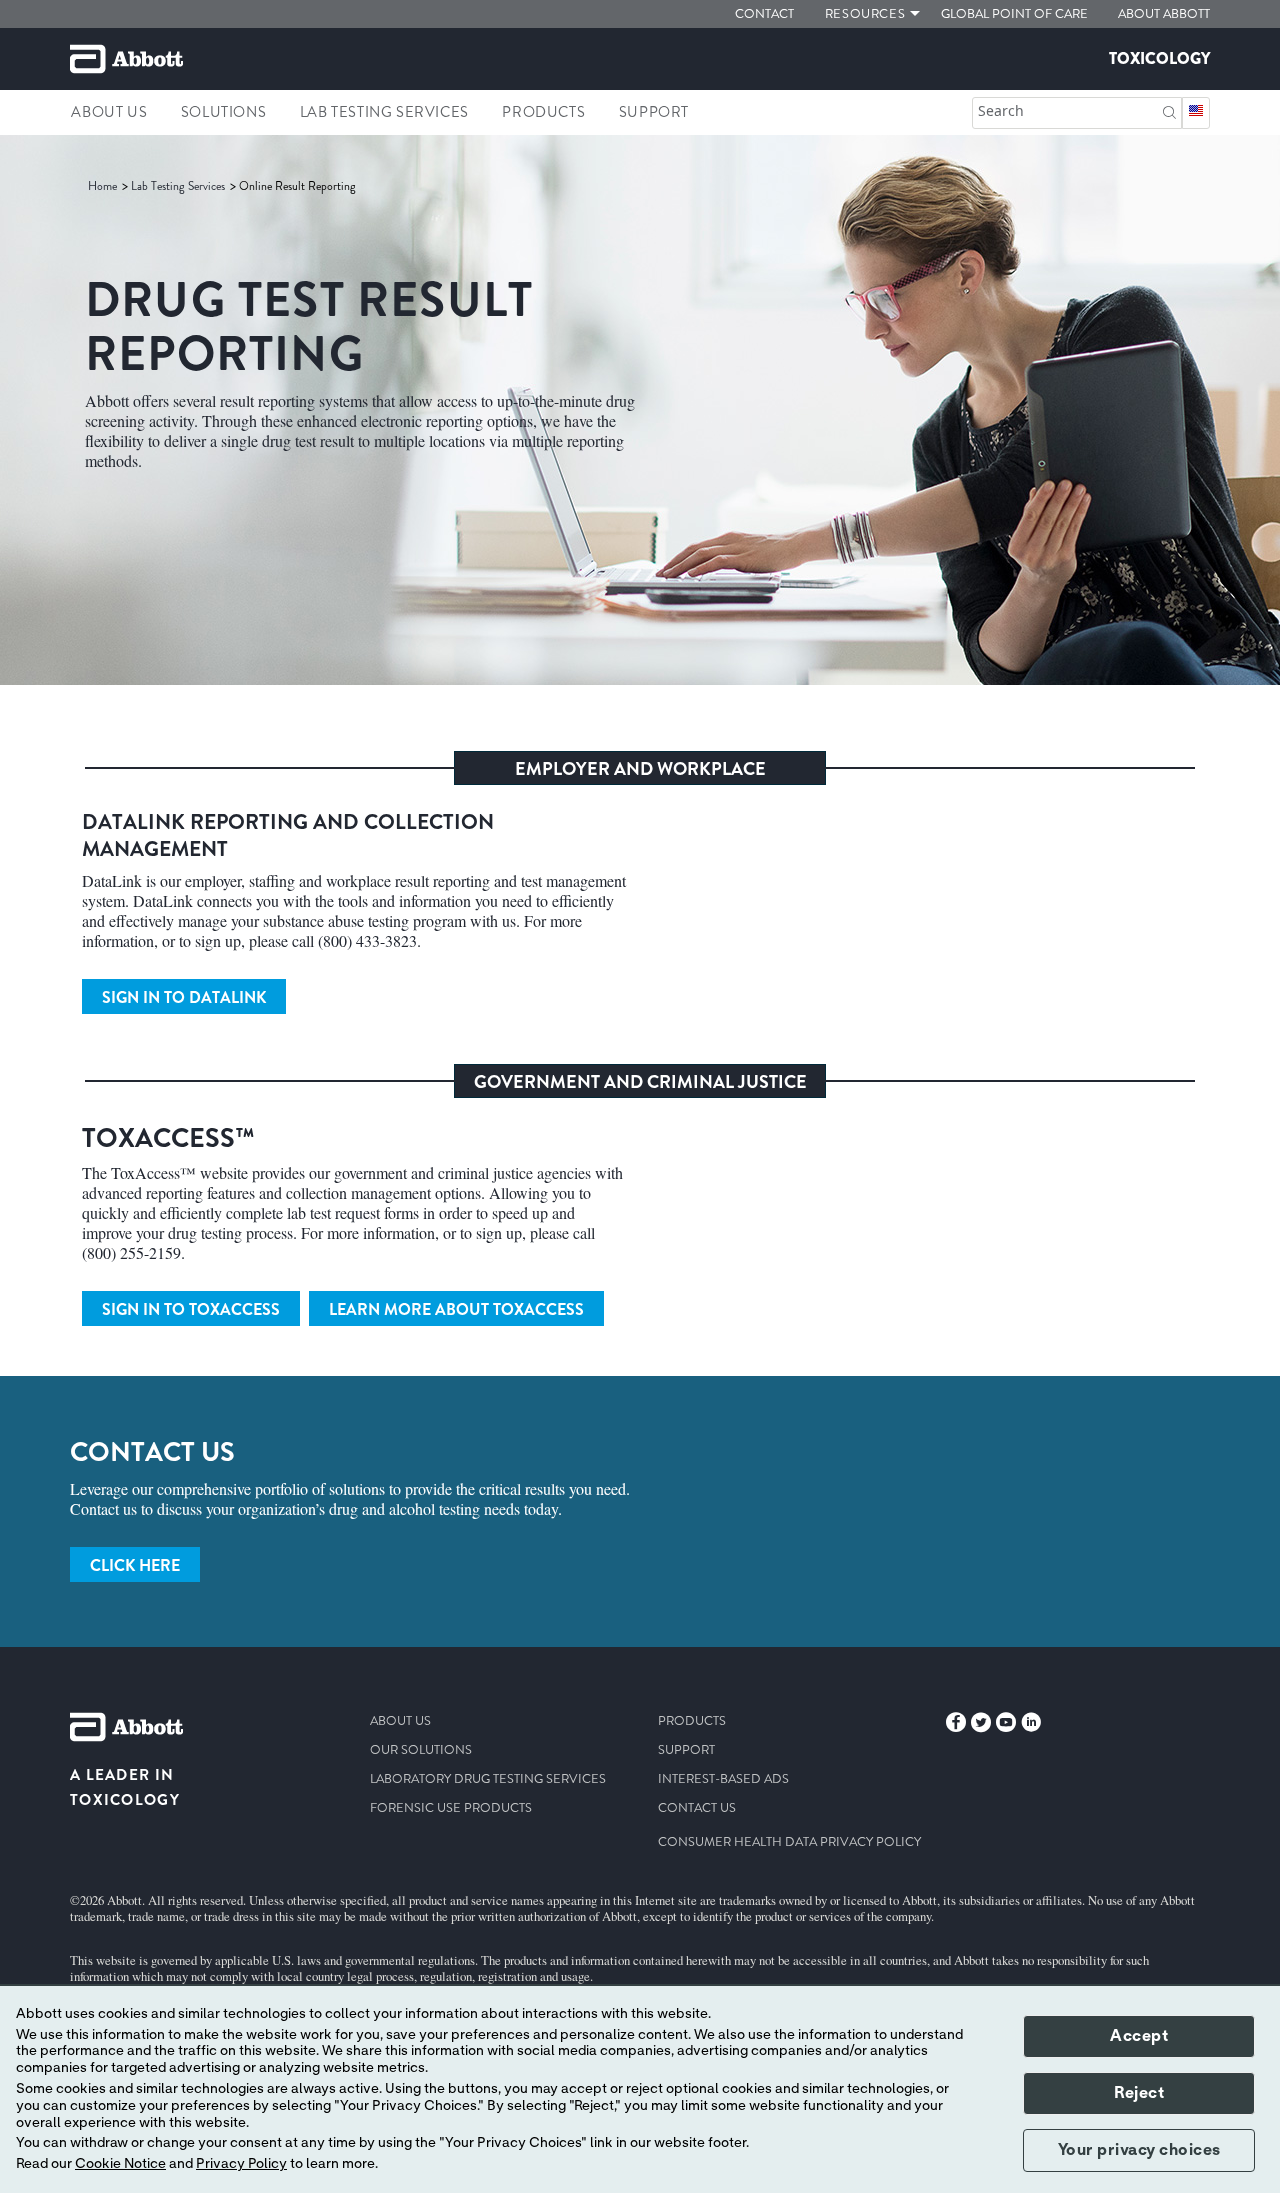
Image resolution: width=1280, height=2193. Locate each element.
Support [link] (654, 112)
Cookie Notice (120, 2164)
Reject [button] (1139, 2093)
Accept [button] (1139, 2036)
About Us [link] (109, 112)
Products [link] (543, 112)
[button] (1169, 110)
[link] (104, 186)
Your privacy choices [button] (1139, 2150)
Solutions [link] (223, 112)
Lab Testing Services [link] (384, 112)
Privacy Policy (241, 2164)
